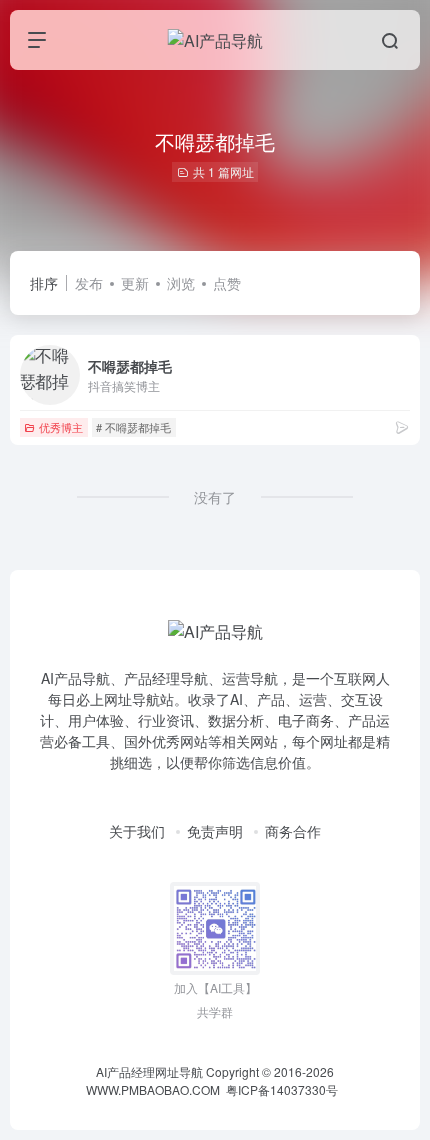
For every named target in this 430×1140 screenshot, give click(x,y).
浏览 (181, 283)
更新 (135, 283)
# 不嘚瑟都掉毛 (133, 427)
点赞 (227, 283)
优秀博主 (61, 427)
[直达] (402, 426)
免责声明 (215, 831)
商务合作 (293, 831)
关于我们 (137, 831)
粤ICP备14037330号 (282, 1089)
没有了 (215, 497)
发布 (89, 283)
